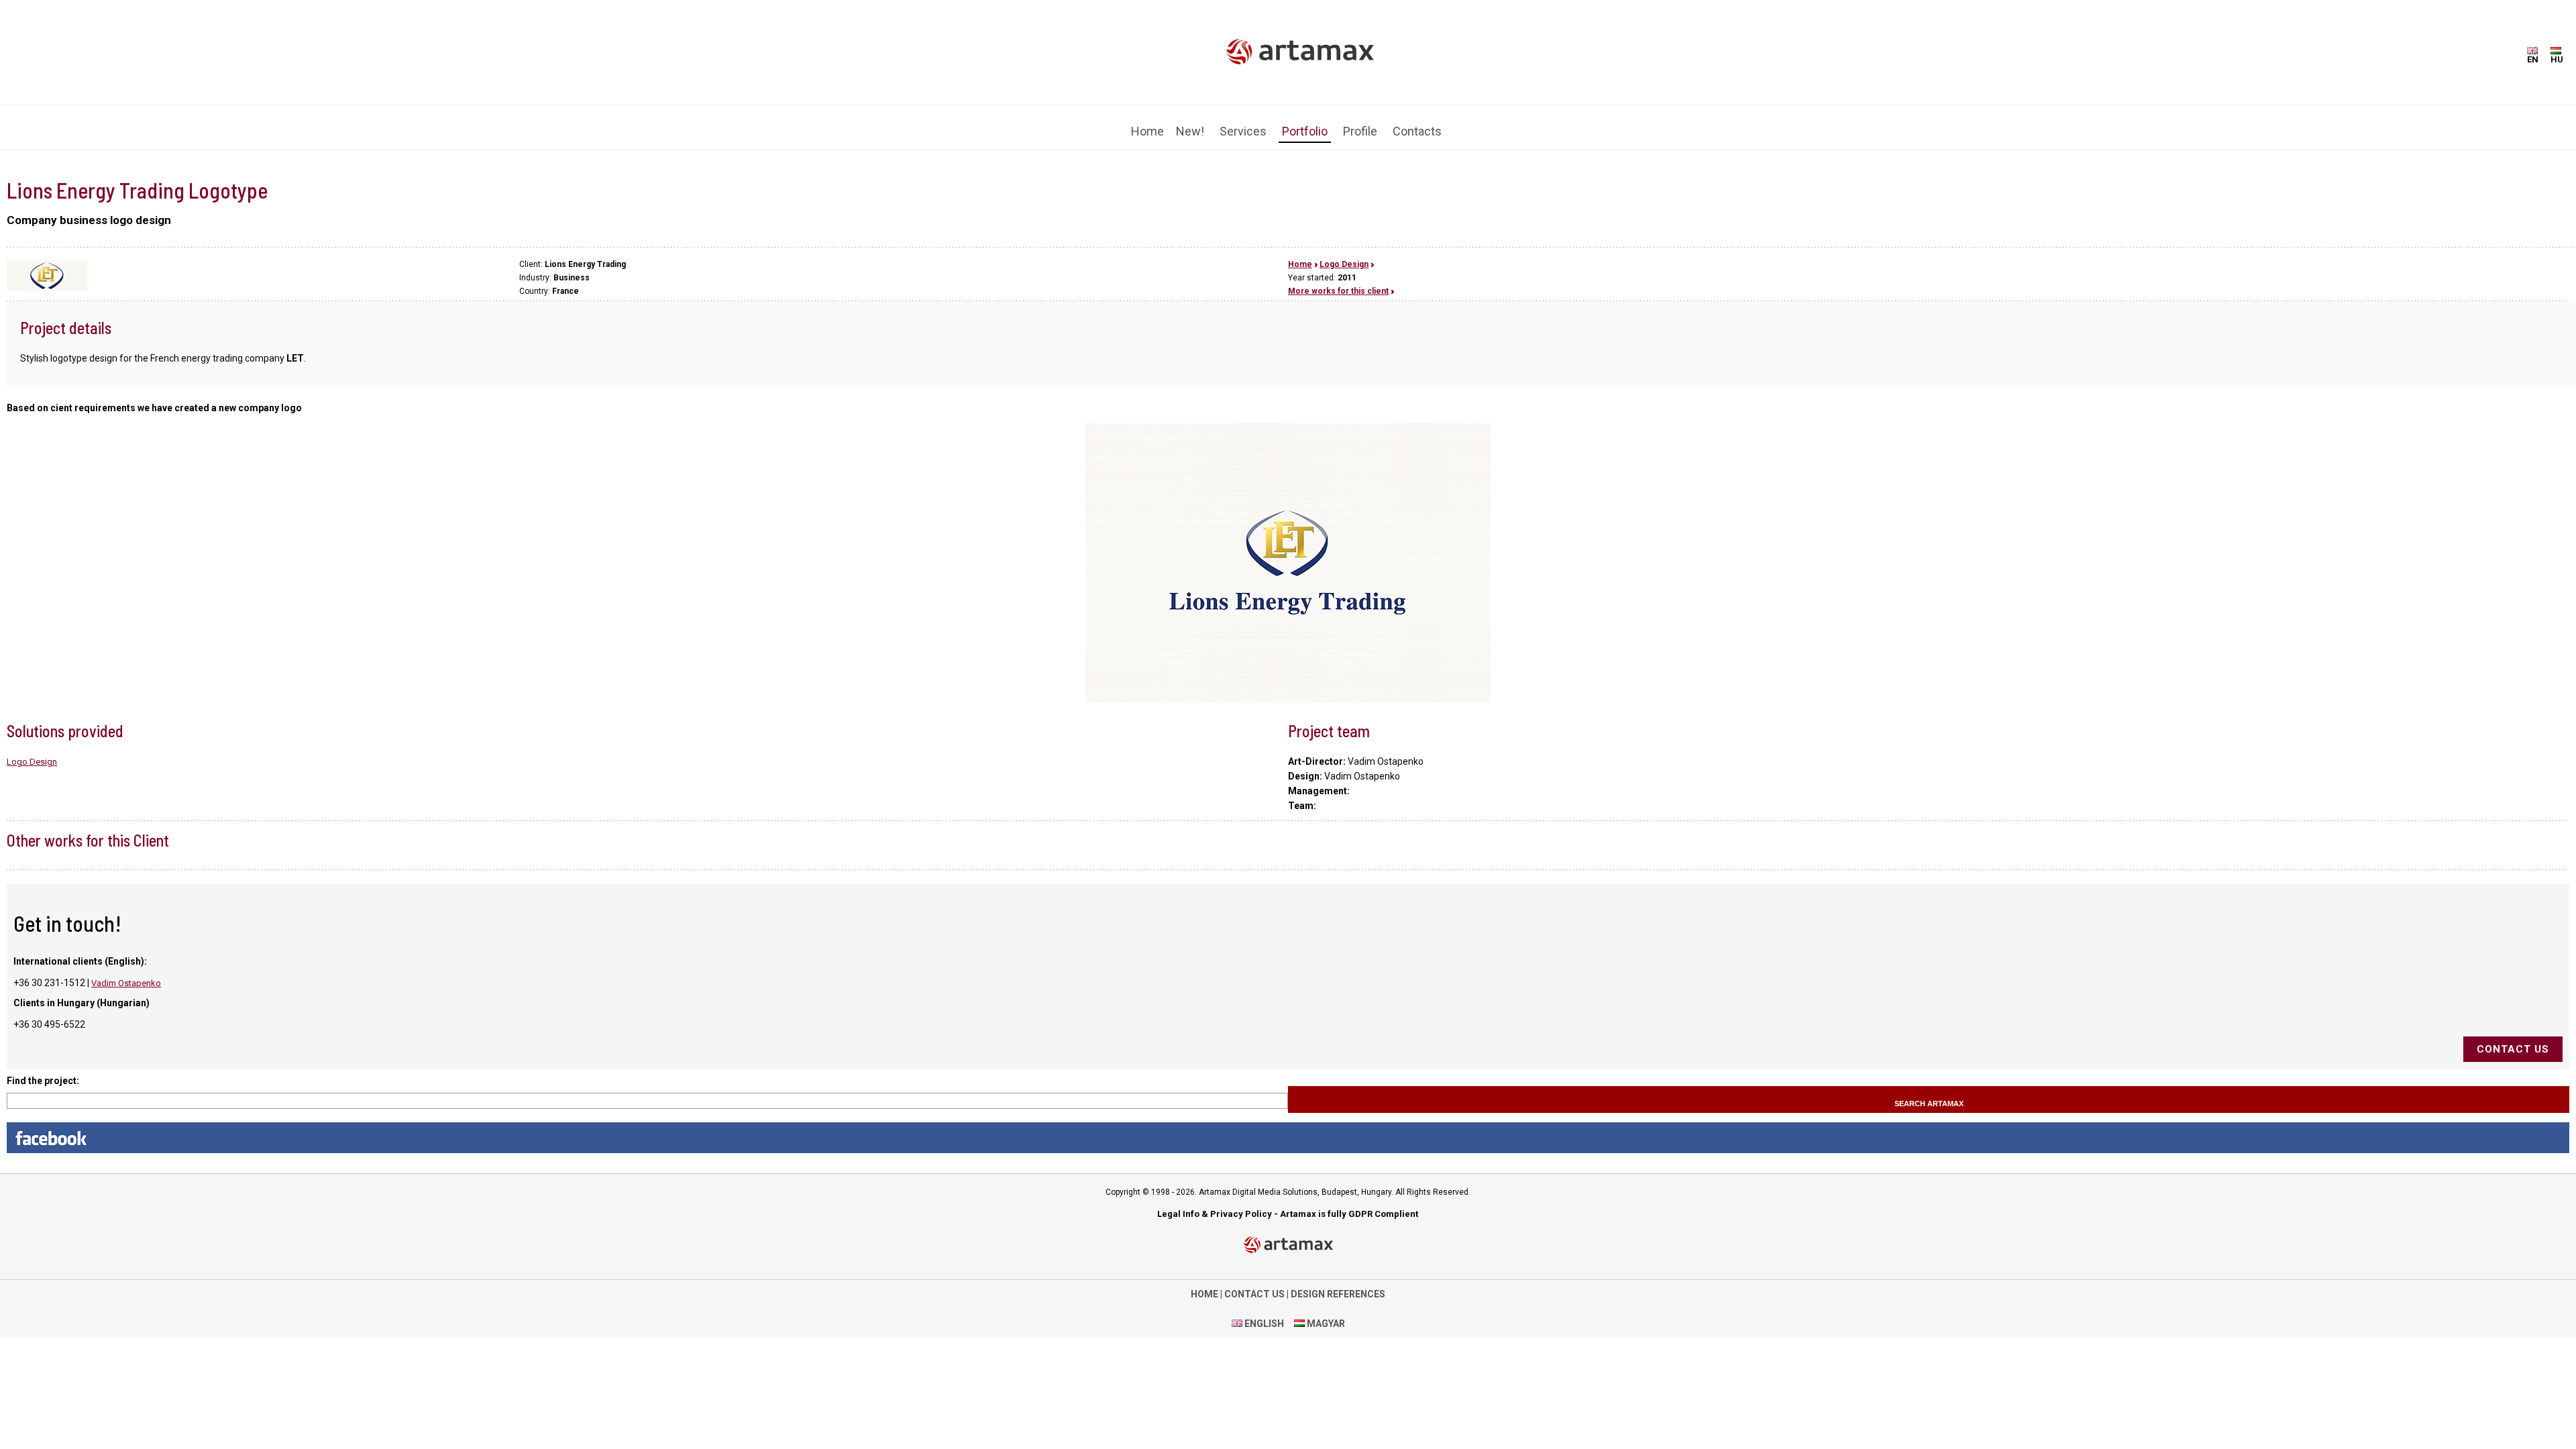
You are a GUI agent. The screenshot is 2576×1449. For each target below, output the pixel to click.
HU (2557, 59)
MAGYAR (1325, 1313)
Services (1243, 123)
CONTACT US (1254, 1284)
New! (1190, 123)
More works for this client (1338, 281)
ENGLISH (1263, 1313)
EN (2533, 59)
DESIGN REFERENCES (1338, 1284)
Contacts (1417, 123)
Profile (1360, 123)
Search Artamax (1929, 1093)
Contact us (2513, 1039)
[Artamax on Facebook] (1288, 1128)
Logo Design (1344, 254)
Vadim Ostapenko (126, 973)
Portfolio (1305, 123)
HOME (1204, 1284)
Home (1147, 123)
